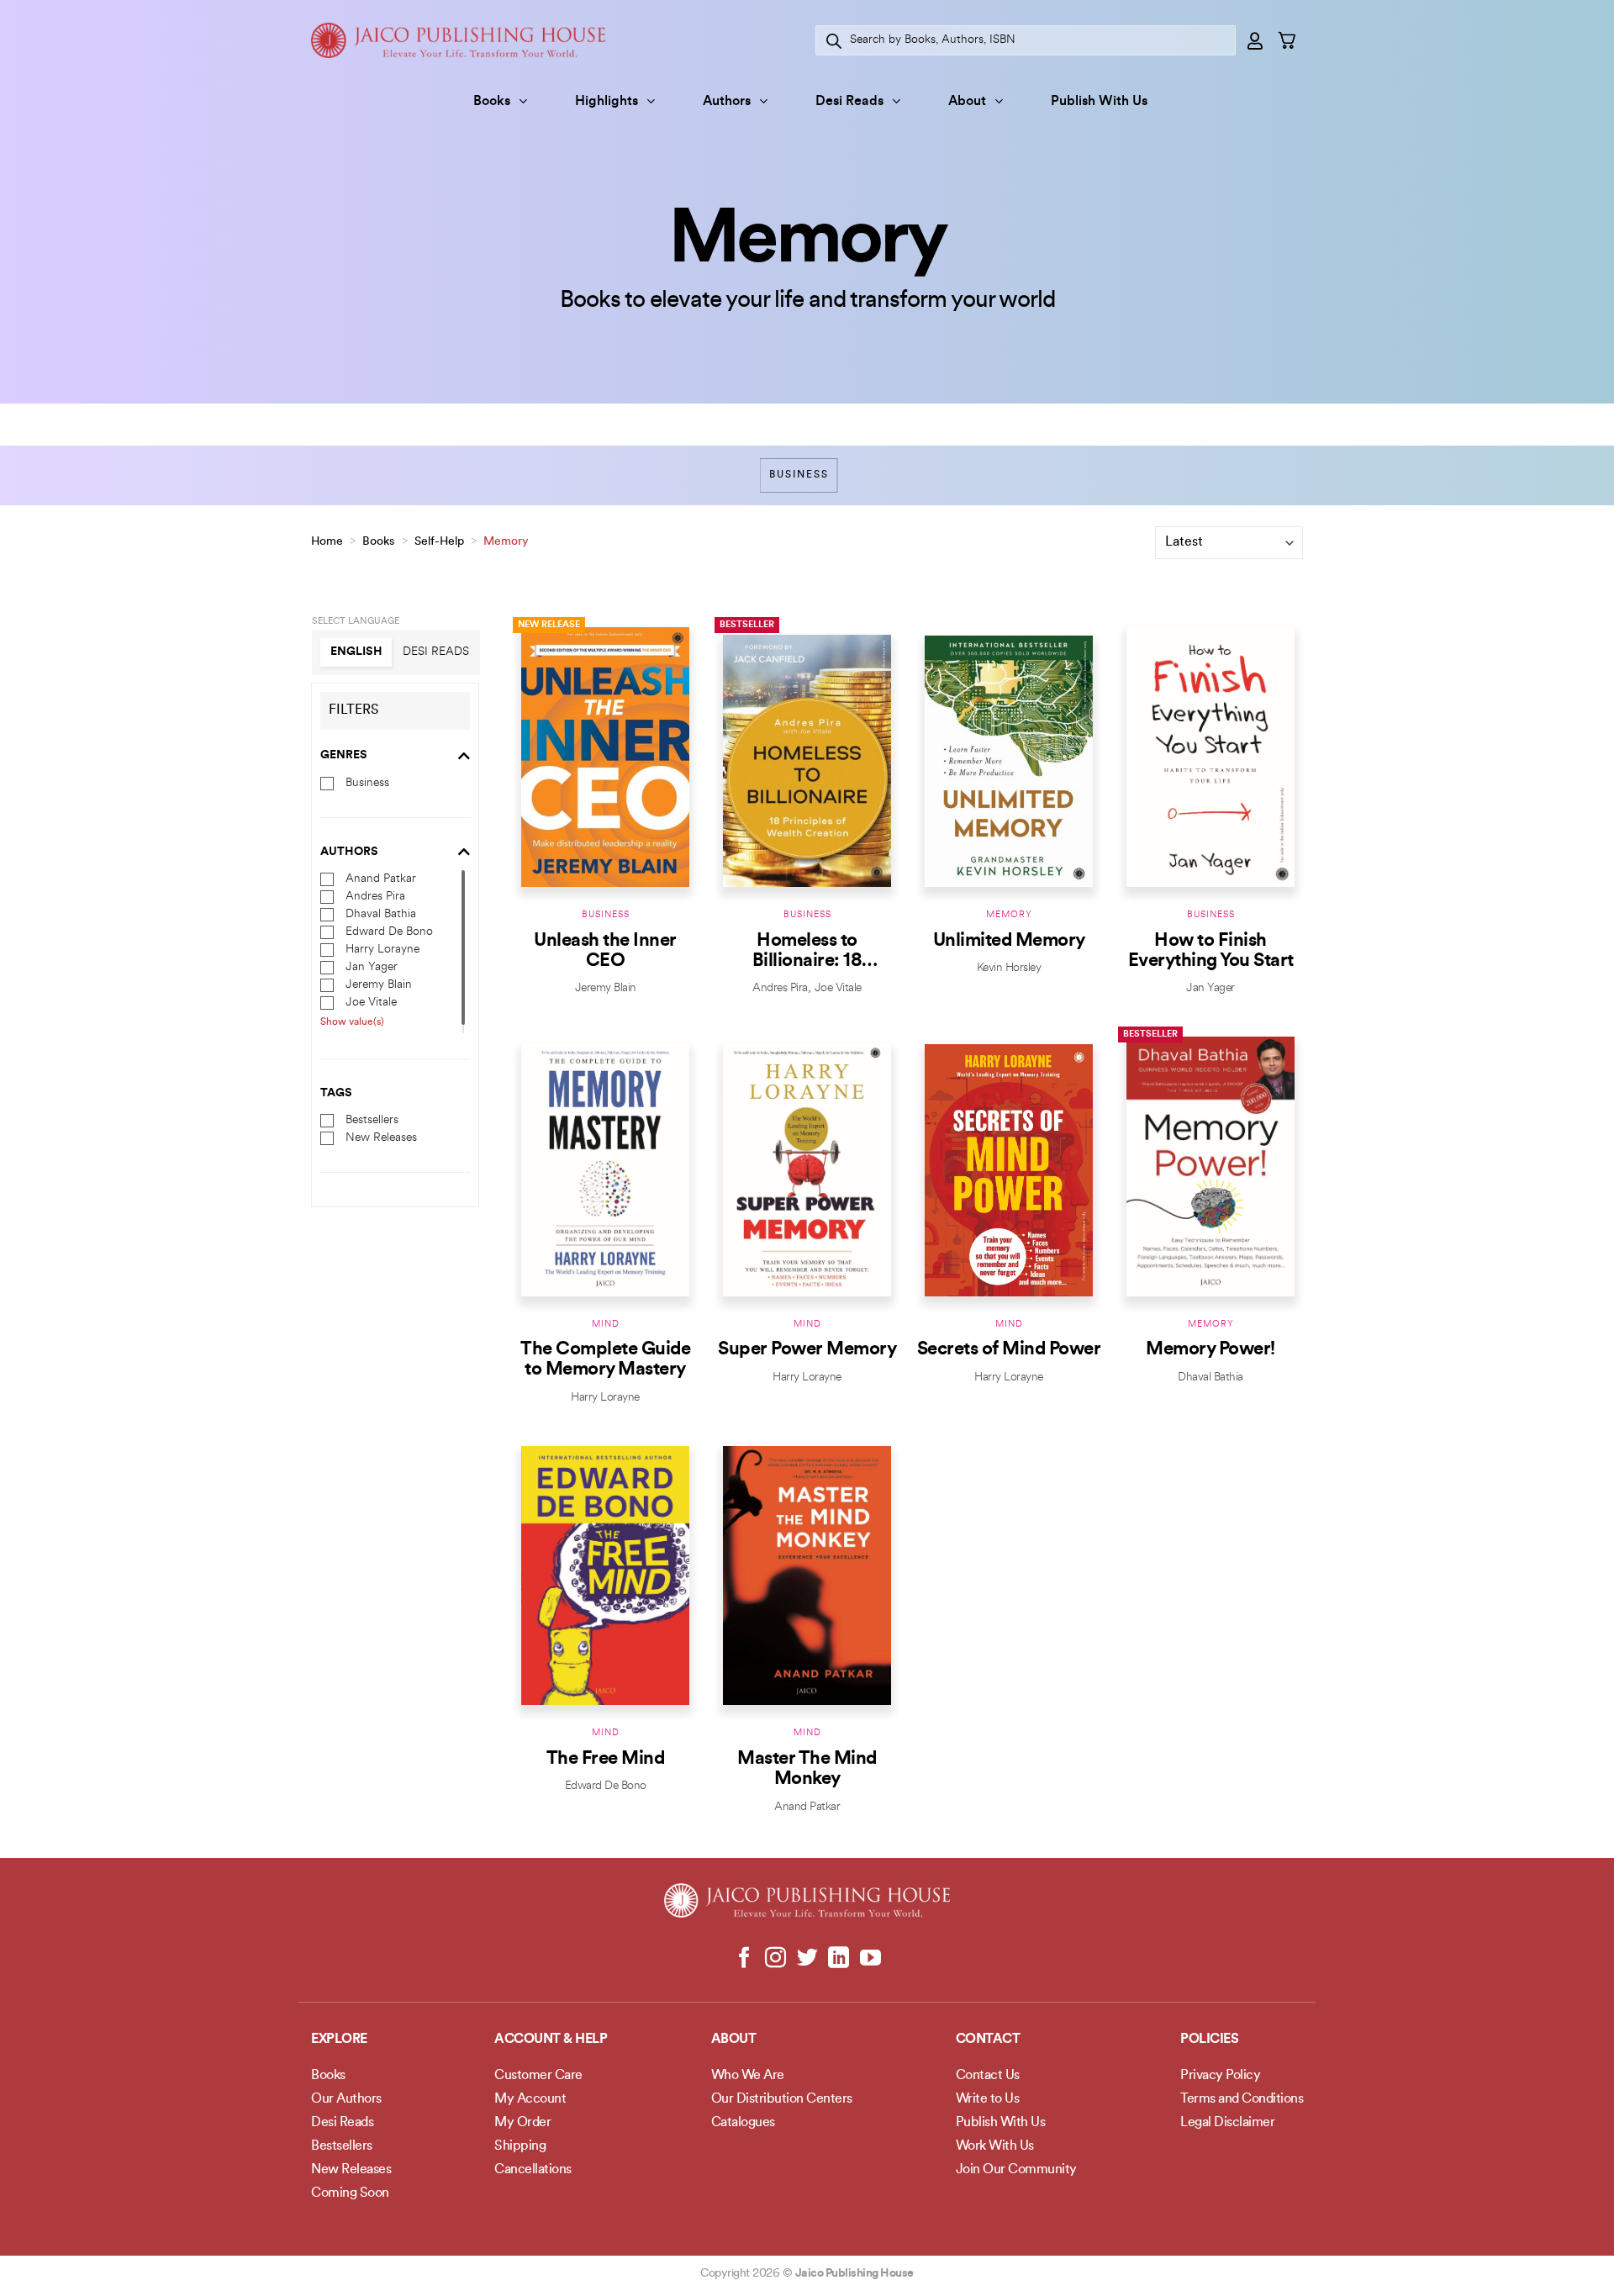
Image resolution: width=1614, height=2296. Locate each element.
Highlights (607, 102)
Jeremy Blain (379, 985)
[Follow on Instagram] (775, 1959)
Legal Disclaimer (1227, 2123)
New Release (549, 625)
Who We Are (748, 2076)
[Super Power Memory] (807, 1166)
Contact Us (988, 2076)
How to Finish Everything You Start (1211, 951)
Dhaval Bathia (381, 914)
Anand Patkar (381, 879)
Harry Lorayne (382, 950)
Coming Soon (350, 2193)
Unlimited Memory (1009, 941)
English (356, 652)
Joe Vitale (371, 1003)
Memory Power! (1210, 1350)
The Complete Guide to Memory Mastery (605, 1360)
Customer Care (538, 2076)
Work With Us (995, 2146)
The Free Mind (606, 1759)
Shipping (520, 2146)
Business (799, 475)
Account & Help (551, 2040)
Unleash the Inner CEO (605, 951)
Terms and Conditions (1242, 2099)
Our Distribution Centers (782, 2099)
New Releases (381, 1138)
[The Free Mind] (605, 1575)
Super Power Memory (807, 1350)
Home (327, 542)
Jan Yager (372, 967)
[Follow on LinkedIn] (839, 1959)
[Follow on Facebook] (744, 1959)
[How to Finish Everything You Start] (1210, 757)
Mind (606, 1325)
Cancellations (533, 2170)
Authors (727, 102)
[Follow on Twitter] (807, 1959)
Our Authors (346, 2099)
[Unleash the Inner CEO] (605, 757)
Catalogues (743, 2123)
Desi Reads (849, 102)
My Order (522, 2123)
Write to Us (988, 2099)
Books (492, 102)
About (967, 102)
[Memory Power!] (1210, 1166)
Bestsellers (372, 1120)
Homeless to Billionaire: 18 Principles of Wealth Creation (807, 952)
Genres (344, 755)
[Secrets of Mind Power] (1009, 1166)
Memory (1009, 915)
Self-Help (439, 542)
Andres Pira (375, 897)
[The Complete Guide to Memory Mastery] (605, 1166)
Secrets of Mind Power (1009, 1350)
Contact (988, 2040)
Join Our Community (1016, 2170)
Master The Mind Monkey (807, 1769)
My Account (530, 2099)
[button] (1256, 40)
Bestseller (747, 625)
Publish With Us (1099, 102)
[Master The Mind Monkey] (807, 1575)
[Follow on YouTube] (870, 1959)
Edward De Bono (389, 932)
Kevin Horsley (1009, 968)
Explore (339, 2040)
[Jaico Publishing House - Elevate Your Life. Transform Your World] (458, 40)
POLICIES (1209, 2040)
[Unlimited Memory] (1009, 757)
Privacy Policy (1220, 2076)
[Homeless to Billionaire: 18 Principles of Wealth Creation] (807, 757)
